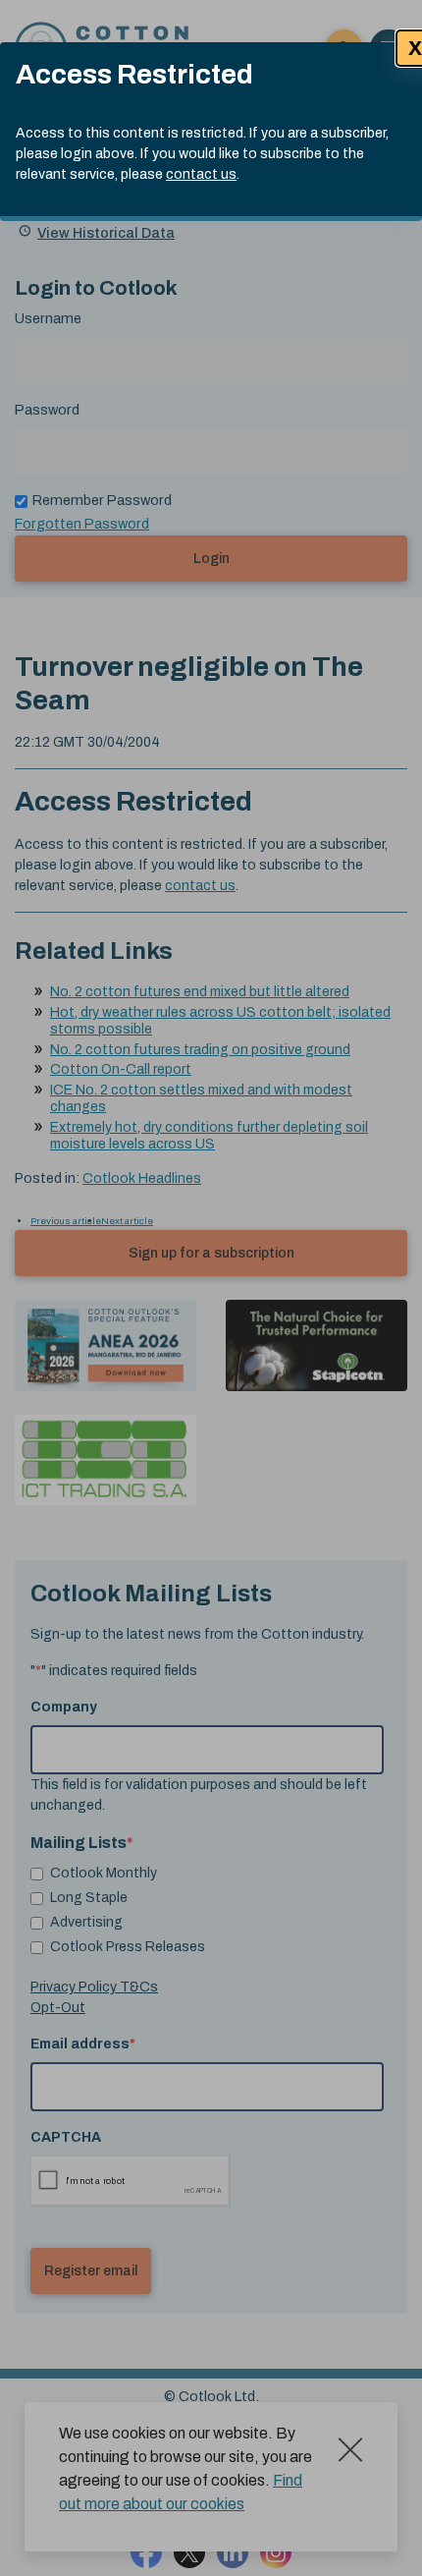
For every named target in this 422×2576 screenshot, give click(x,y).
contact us (201, 174)
